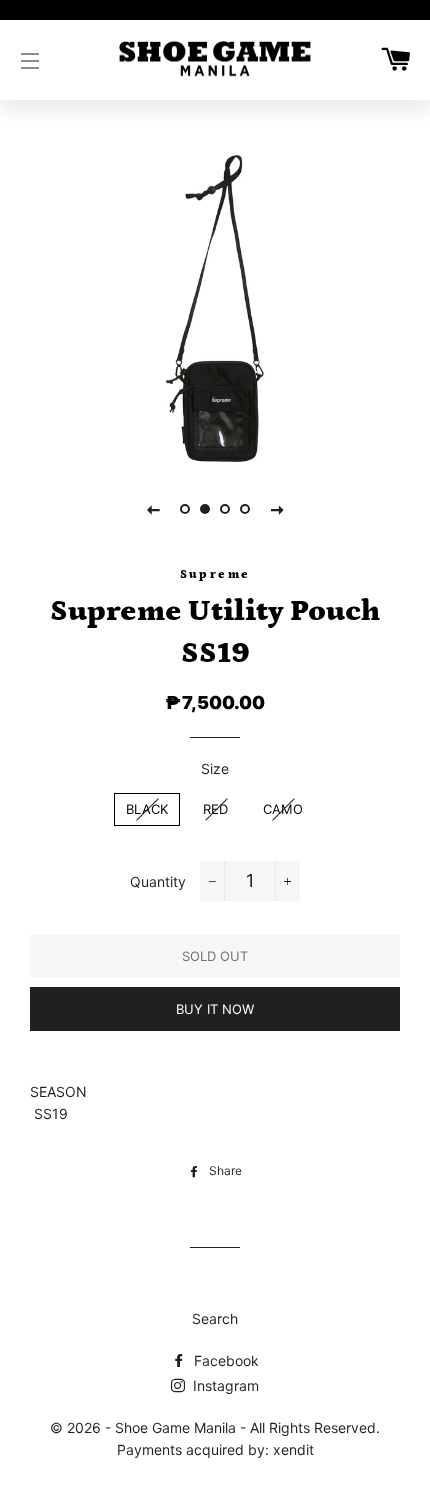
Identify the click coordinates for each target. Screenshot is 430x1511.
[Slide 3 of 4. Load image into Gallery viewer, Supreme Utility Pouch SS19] (225, 509)
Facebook (224, 1360)
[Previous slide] (153, 509)
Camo (283, 809)
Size (215, 768)
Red (215, 809)
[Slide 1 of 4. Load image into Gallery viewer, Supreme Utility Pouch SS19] (185, 509)
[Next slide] (277, 509)
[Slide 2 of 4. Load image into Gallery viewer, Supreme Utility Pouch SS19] (205, 509)
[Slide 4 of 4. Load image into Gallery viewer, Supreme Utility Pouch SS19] (245, 509)
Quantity (158, 881)
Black (147, 809)
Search (215, 1318)
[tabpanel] (215, 308)
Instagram (224, 1385)
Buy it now (215, 1009)
